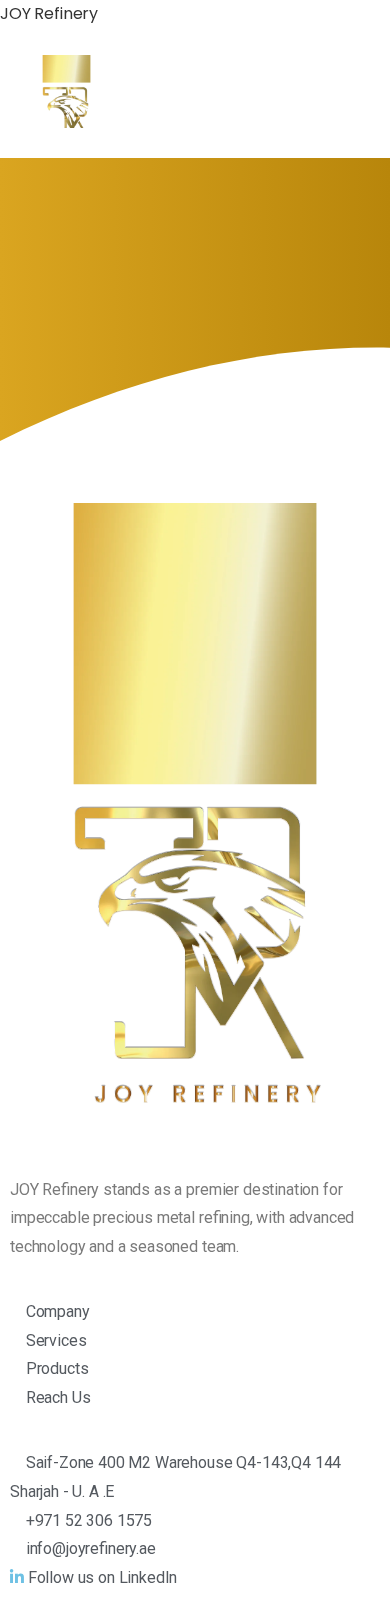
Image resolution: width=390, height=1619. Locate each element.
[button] (339, 101)
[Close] (353, 1585)
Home (98, 304)
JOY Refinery (49, 13)
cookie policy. (145, 1599)
